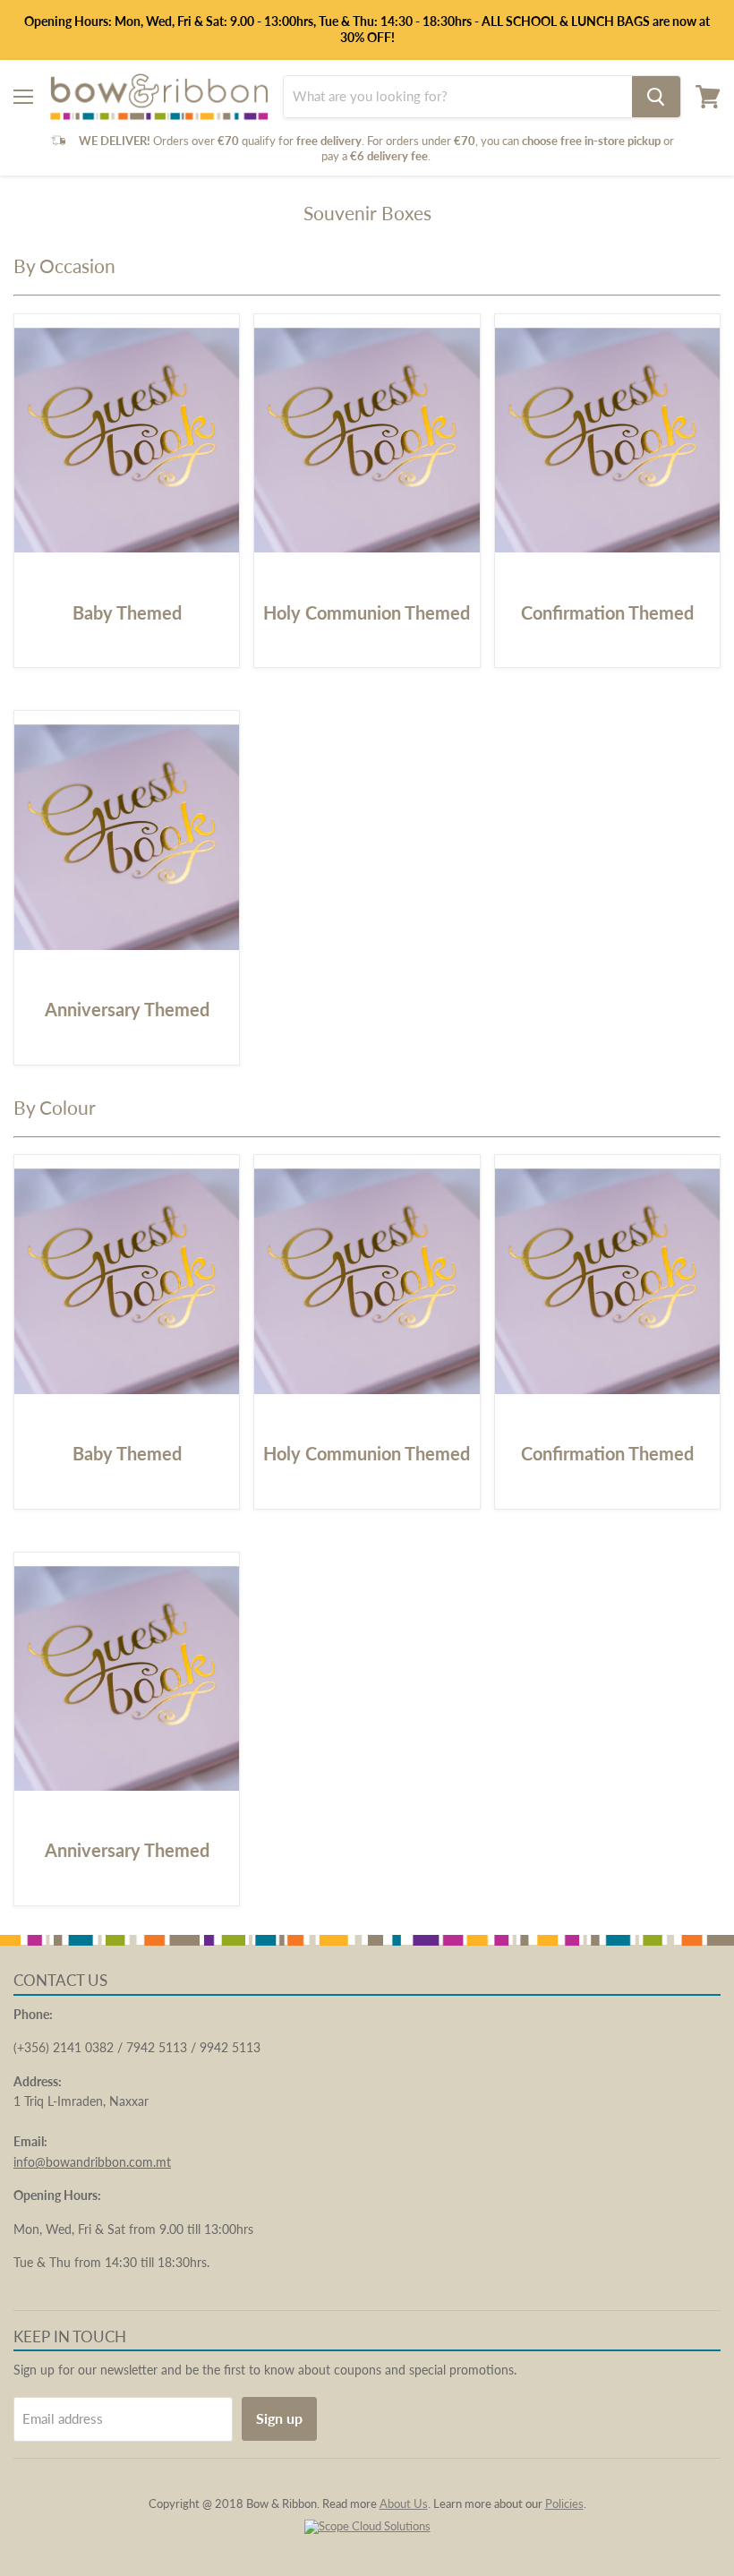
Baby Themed (127, 613)
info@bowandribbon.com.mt (92, 2162)
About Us (404, 2503)
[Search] (656, 97)
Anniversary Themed (127, 1010)
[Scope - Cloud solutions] (367, 2526)
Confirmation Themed (607, 613)
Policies (564, 2503)
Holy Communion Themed (367, 613)
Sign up (279, 2418)
